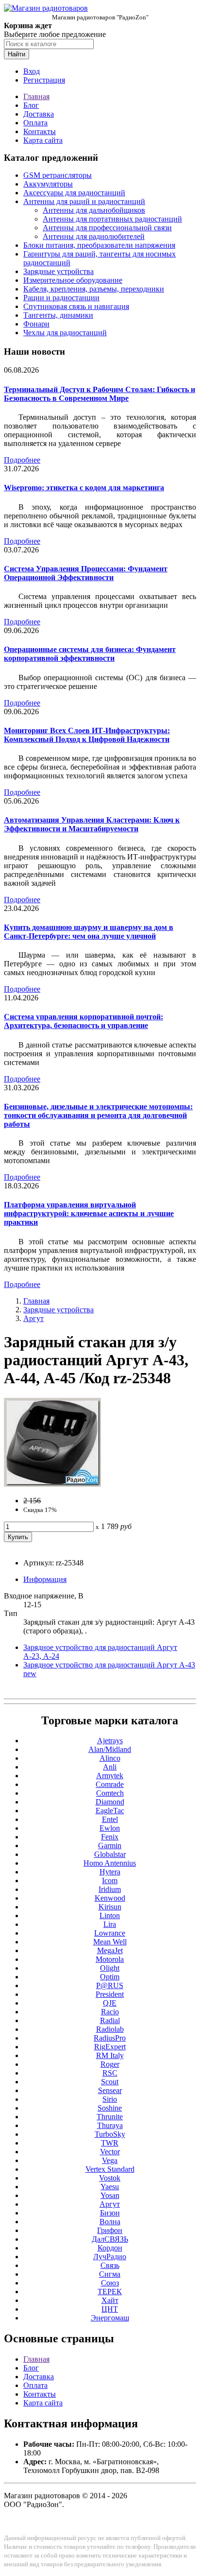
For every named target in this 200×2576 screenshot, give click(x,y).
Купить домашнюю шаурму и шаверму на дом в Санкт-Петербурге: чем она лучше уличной (89, 932)
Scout (110, 2082)
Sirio (110, 2099)
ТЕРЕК (110, 2292)
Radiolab (110, 2029)
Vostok (110, 2178)
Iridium (110, 1889)
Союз (110, 2283)
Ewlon (110, 1828)
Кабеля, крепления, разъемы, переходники (94, 289)
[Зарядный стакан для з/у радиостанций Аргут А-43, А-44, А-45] (52, 1484)
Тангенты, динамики (58, 315)
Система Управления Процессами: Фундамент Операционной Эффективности (86, 573)
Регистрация (44, 80)
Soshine (110, 2108)
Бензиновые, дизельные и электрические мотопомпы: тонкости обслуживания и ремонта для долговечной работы (98, 1115)
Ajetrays (110, 1741)
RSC (110, 2073)
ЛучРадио (110, 2257)
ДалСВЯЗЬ (110, 2239)
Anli (110, 1767)
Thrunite (110, 2117)
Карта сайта (43, 140)
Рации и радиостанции (61, 298)
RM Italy (110, 2055)
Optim (110, 1977)
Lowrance (110, 1933)
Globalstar (110, 1854)
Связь (110, 2265)
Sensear (110, 2090)
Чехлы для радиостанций (65, 333)
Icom (110, 1880)
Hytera (110, 1872)
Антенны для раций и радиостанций (84, 201)
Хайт (110, 2300)
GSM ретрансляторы (58, 175)
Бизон (110, 2213)
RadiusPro (110, 2038)
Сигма (110, 2274)
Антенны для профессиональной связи (107, 228)
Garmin (110, 1846)
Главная (36, 96)
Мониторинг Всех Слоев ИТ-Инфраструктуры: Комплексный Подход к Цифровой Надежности (87, 735)
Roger (110, 2064)
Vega (110, 2160)
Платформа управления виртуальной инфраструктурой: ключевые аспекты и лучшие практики (89, 1213)
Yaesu (110, 2187)
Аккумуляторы (48, 184)
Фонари (36, 324)
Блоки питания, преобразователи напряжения (99, 245)
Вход (32, 71)
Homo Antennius (110, 1863)
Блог (31, 105)
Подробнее (22, 460)
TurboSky (110, 2134)
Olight (110, 1968)
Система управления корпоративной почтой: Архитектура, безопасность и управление (83, 1021)
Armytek (110, 1776)
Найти (17, 54)
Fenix (110, 1837)
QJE (110, 2003)
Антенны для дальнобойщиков (94, 210)
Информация (45, 1579)
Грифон (110, 2230)
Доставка (39, 114)
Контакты (40, 131)
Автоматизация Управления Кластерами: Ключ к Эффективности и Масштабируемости (92, 824)
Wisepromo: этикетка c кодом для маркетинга (84, 488)
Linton (110, 1915)
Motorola (110, 1959)
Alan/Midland (110, 1749)
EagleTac (110, 1811)
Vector (110, 2152)
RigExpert (110, 2047)
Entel (110, 1819)
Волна (110, 2222)
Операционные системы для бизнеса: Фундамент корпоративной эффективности (90, 654)
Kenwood (110, 1898)
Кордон (110, 2248)
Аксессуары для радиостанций (74, 193)
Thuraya (110, 2125)
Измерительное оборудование (73, 280)
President (110, 1994)
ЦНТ (110, 2309)
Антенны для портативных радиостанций (112, 219)
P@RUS (110, 1985)
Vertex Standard (110, 2169)
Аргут (33, 1318)
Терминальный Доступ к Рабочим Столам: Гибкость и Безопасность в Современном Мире (100, 394)
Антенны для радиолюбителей (94, 236)
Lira (110, 1924)
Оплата (35, 123)
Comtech (110, 1793)
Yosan (110, 2195)
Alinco (110, 1758)
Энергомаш (110, 2318)
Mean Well (110, 1942)
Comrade (110, 1784)
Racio (110, 2012)
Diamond (110, 1802)
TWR (110, 2143)
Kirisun (110, 1907)
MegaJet (110, 1950)
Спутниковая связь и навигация (76, 306)
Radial (110, 2020)
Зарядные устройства (58, 271)
